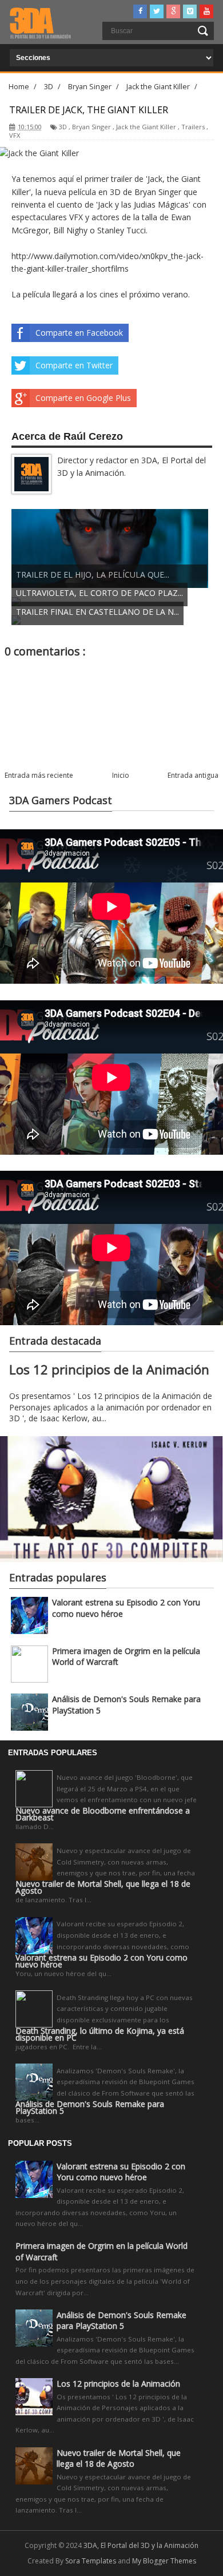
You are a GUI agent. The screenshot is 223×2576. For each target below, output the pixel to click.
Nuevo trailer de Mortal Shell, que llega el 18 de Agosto (103, 1887)
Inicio (121, 775)
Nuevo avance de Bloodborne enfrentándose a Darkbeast (103, 1814)
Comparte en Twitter (74, 365)
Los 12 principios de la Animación (109, 1370)
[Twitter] (157, 11)
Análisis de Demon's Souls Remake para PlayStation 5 (90, 2108)
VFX (15, 135)
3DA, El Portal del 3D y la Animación (141, 2545)
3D (63, 127)
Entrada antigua (193, 775)
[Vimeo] (190, 11)
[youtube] (206, 11)
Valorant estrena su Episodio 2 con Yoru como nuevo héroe (101, 1961)
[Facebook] (140, 11)
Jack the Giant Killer (146, 127)
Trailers (193, 127)
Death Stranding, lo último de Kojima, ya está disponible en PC (100, 2034)
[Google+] (173, 11)
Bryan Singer (91, 127)
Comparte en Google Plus (83, 398)
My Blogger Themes (164, 2561)
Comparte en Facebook (79, 333)
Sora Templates (91, 2561)
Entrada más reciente (39, 775)
